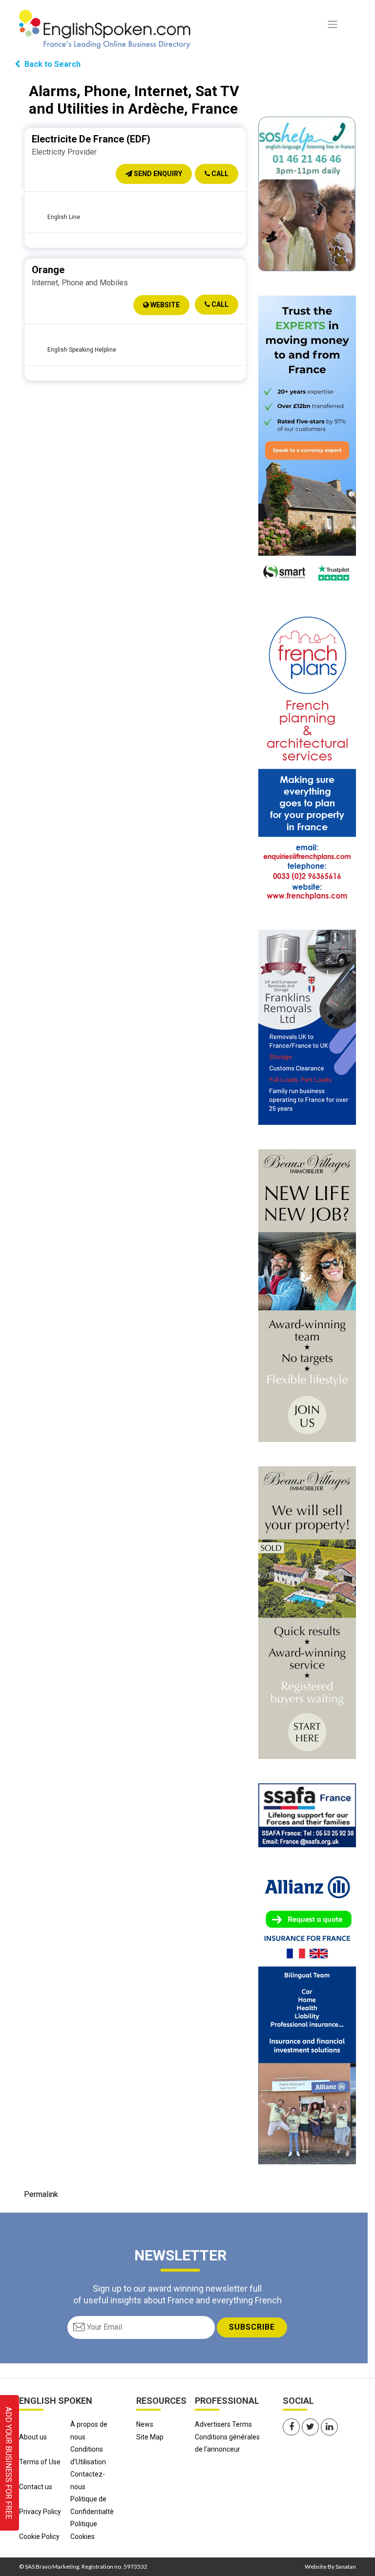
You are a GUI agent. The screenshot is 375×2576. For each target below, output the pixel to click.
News (145, 2424)
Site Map (150, 2437)
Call (219, 174)
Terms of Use (40, 2462)
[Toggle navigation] (333, 24)
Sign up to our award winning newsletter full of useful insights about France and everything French (177, 2294)
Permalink (41, 2194)
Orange (48, 270)
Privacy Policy (40, 2512)
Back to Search (52, 64)
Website (164, 305)
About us (33, 2437)
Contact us (36, 2487)
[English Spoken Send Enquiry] (307, 1815)
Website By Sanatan (330, 2566)
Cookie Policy (39, 2536)
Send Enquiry (157, 174)
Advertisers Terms (223, 2424)
